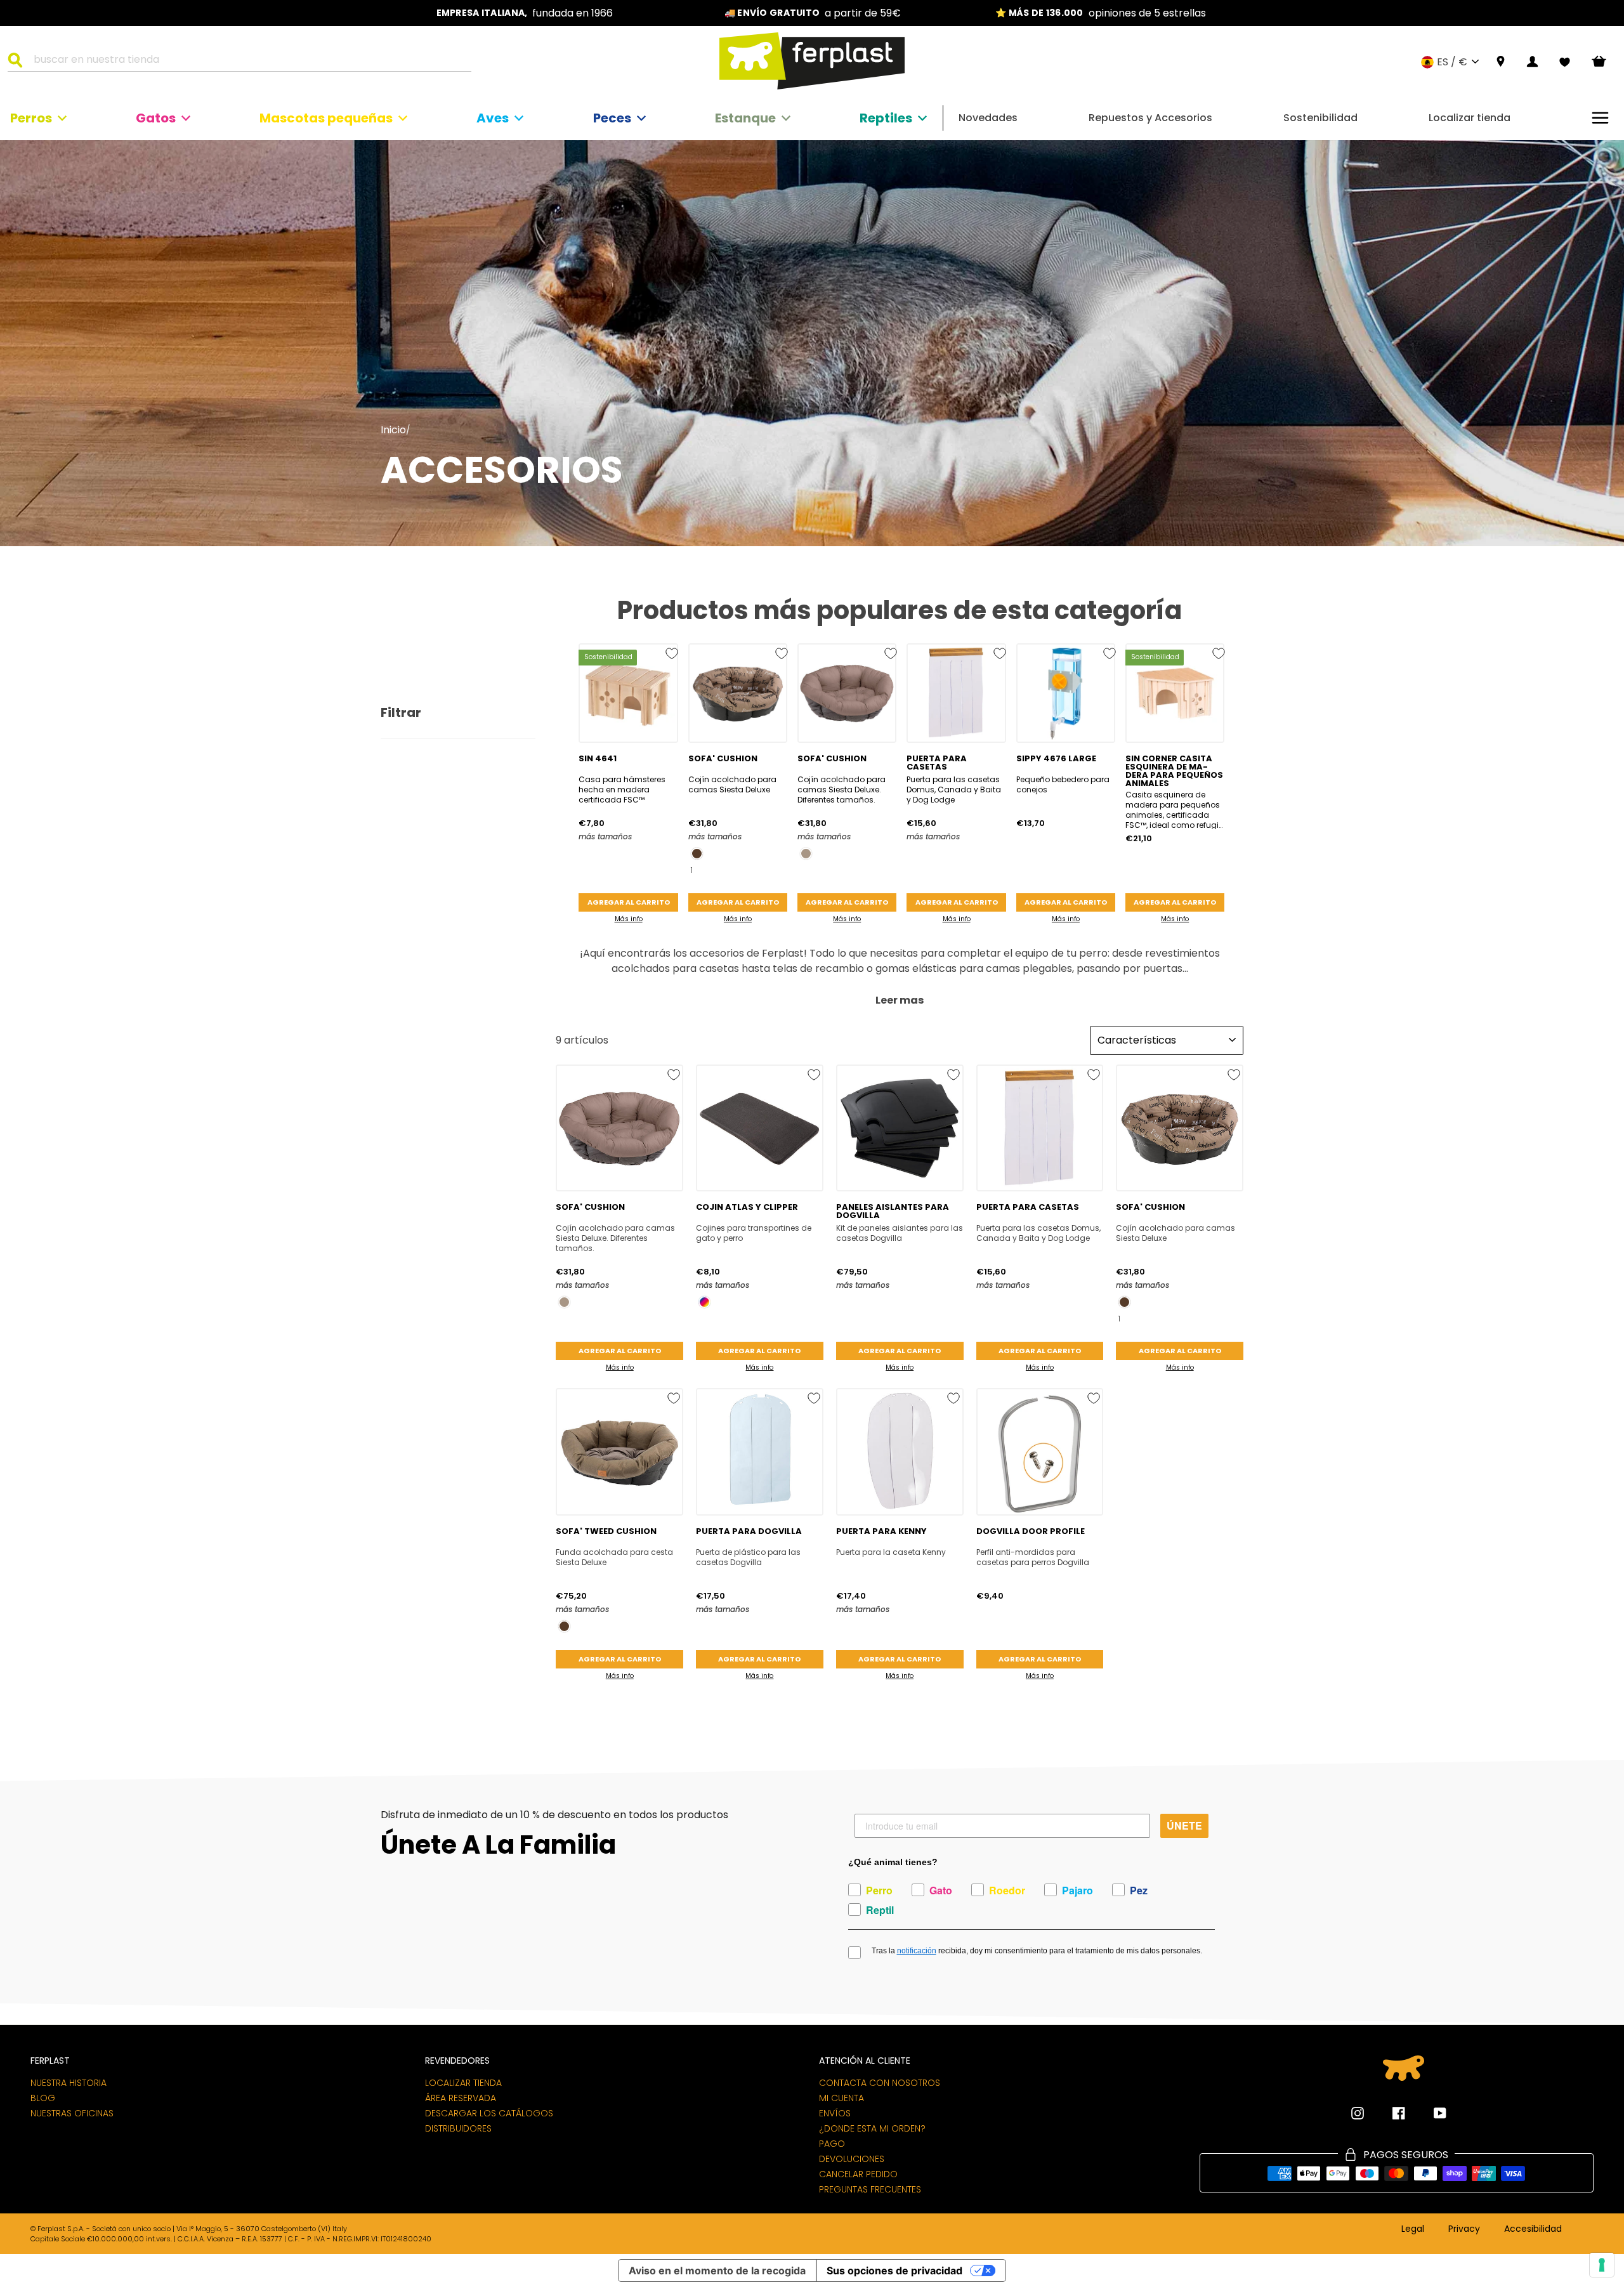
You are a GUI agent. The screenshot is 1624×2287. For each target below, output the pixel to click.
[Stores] (1501, 62)
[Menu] (1600, 118)
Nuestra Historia (69, 2083)
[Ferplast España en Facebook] (1389, 2113)
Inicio (393, 430)
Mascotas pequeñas (326, 118)
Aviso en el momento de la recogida (717, 2271)
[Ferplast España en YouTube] (1431, 2113)
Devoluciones (852, 2159)
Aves (493, 118)
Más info (629, 919)
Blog (43, 2098)
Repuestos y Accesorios (1150, 118)
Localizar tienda (1470, 118)
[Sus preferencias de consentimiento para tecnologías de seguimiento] (1602, 2265)
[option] (525, 13)
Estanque (745, 118)
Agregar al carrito (629, 902)
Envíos (835, 2113)
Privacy (1464, 2229)
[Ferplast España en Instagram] (1358, 2113)
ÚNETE (1184, 1825)
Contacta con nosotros (880, 2083)
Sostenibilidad (1320, 118)
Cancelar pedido (858, 2174)
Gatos (156, 118)
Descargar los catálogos (489, 2113)
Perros (31, 118)
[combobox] (247, 62)
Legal (1413, 2229)
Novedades (988, 118)
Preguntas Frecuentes (870, 2189)
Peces (612, 118)
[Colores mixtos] (704, 1302)
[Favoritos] (1565, 62)
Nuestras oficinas (72, 2113)
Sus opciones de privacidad (894, 2271)
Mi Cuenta (841, 2098)
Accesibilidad (1533, 2229)
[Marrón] (697, 854)
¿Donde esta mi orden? (872, 2128)
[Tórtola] (806, 854)
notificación (917, 1951)
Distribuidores (458, 2128)
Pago (832, 2144)
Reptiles (886, 118)
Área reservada (461, 2098)
